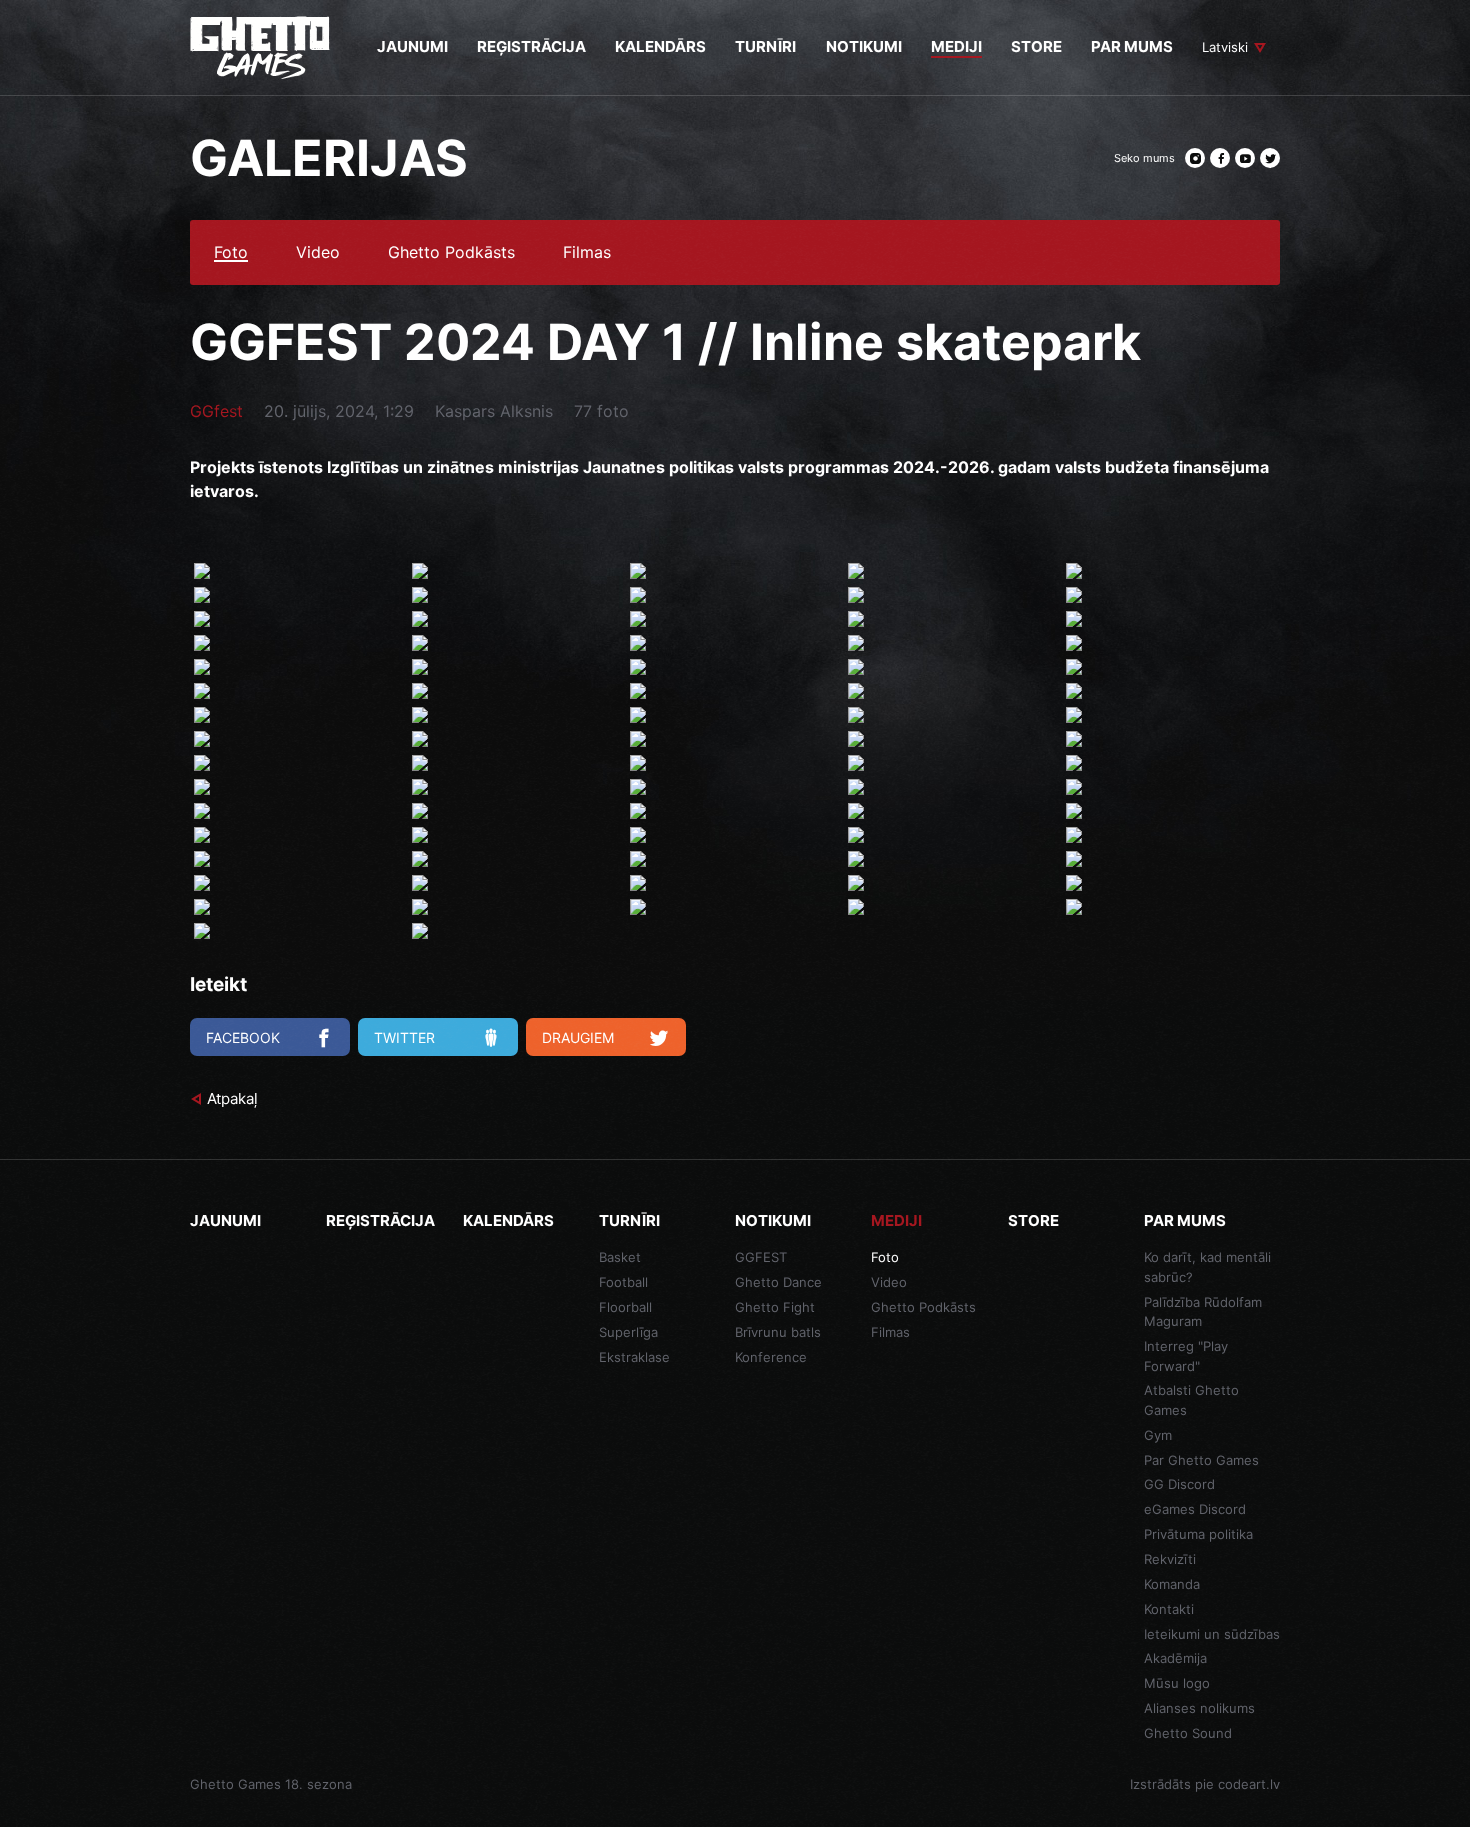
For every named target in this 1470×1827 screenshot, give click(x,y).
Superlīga (628, 1332)
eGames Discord (1195, 1509)
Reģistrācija (380, 1220)
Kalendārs (508, 1220)
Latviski (1225, 47)
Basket (620, 1257)
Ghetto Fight (775, 1307)
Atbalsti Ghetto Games (1191, 1400)
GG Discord (1179, 1484)
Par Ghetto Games (1201, 1460)
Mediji (896, 1220)
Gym (1158, 1435)
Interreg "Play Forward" (1186, 1356)
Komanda (1172, 1584)
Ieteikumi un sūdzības (1212, 1634)
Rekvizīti (1170, 1559)
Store (1033, 1220)
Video (318, 253)
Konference (771, 1357)
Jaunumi (225, 1220)
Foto (231, 253)
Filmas (587, 253)
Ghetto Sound (1188, 1733)
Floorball (625, 1307)
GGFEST (761, 1257)
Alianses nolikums (1199, 1708)
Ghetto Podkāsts (451, 253)
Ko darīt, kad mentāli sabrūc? (1207, 1267)
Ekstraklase (634, 1357)
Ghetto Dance (778, 1282)
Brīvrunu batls (778, 1332)
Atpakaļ (232, 1098)
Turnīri (629, 1220)
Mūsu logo (1177, 1683)
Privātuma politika (1198, 1534)
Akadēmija (1175, 1658)
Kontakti (1169, 1609)
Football (623, 1282)
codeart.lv (1249, 1784)
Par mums (1185, 1220)
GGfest (216, 411)
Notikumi (773, 1220)
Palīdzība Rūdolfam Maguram (1203, 1312)
